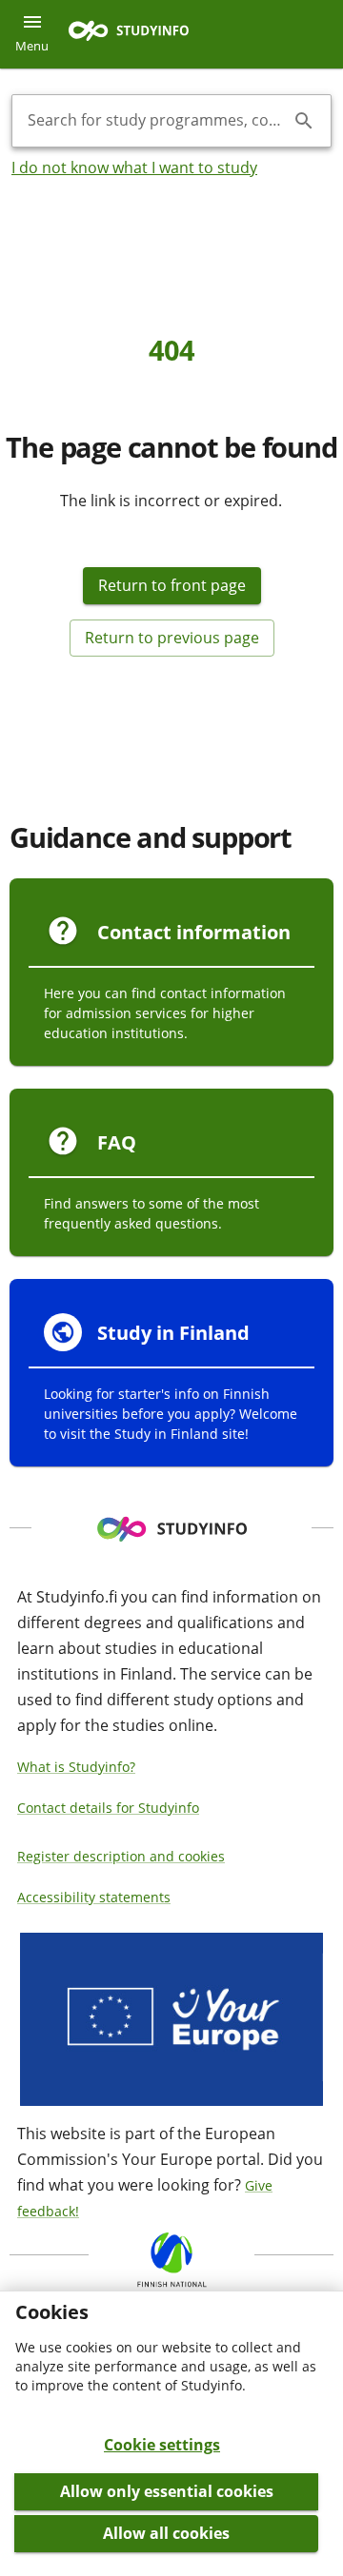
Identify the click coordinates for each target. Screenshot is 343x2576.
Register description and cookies (121, 1856)
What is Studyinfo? (76, 1767)
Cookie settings (162, 2445)
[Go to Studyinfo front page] (138, 35)
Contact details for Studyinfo (108, 1808)
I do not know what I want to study (134, 167)
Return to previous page (172, 638)
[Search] (304, 121)
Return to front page (172, 585)
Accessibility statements (94, 1897)
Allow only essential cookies (167, 2491)
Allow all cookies (166, 2533)
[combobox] (156, 121)
